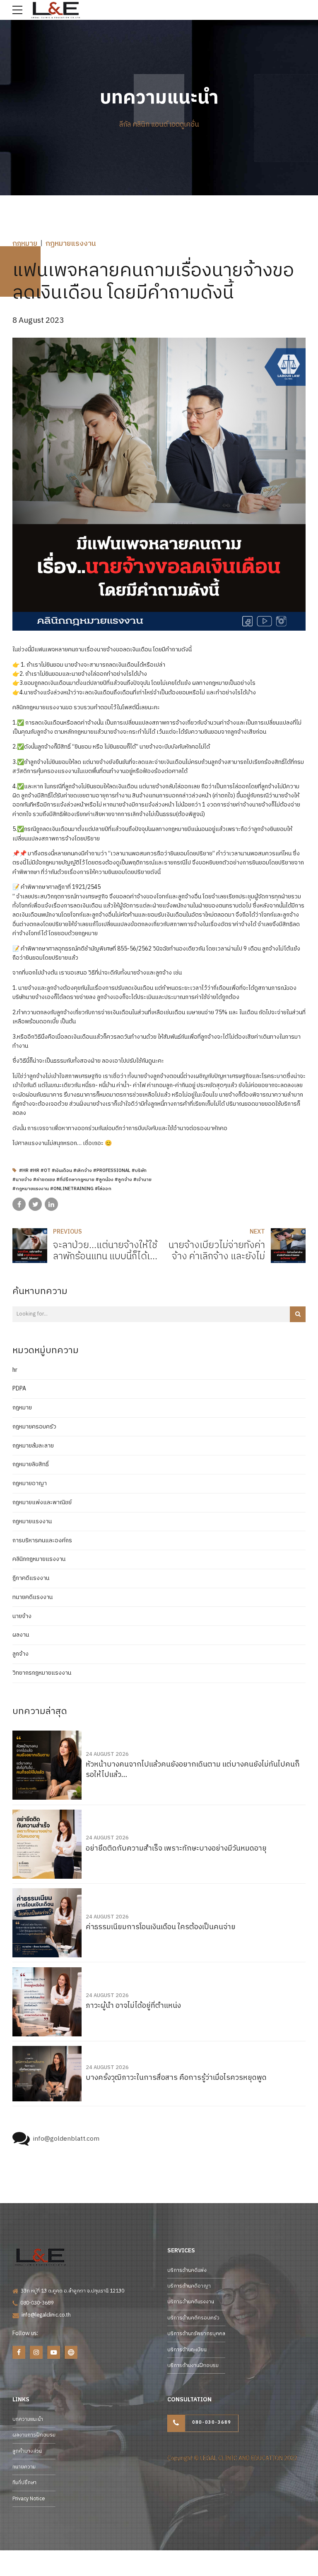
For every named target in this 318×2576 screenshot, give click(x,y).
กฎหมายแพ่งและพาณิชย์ (42, 1503)
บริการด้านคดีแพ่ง (187, 2270)
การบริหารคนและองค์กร (42, 1541)
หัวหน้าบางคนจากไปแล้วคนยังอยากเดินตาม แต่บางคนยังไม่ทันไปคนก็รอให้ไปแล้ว (193, 1770)
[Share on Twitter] (35, 1204)
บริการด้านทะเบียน (187, 2350)
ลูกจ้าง (20, 1654)
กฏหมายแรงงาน (71, 244)
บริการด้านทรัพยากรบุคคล (196, 2334)
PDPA (19, 1389)
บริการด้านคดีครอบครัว (193, 2318)
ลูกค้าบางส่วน (27, 2451)
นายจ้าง (22, 1616)
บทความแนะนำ (28, 2419)
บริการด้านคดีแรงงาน (191, 2302)
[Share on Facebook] (19, 1204)
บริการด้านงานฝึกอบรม (193, 2366)
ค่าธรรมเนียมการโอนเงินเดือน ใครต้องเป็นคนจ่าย (161, 1927)
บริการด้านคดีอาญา (189, 2286)
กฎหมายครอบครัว (34, 1427)
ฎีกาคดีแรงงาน (31, 1578)
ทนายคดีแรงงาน (33, 1597)
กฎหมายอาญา (30, 1484)
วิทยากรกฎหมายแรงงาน (42, 1673)
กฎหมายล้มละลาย (33, 1446)
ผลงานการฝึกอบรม (34, 2435)
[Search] (298, 1314)
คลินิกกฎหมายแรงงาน (39, 1559)
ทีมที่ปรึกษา (24, 2483)
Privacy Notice (29, 2499)
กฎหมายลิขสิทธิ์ (31, 1464)
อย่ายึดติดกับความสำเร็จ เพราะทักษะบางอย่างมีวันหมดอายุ (176, 1849)
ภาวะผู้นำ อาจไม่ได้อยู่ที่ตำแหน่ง (133, 2006)
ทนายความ (24, 2467)
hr (15, 1370)
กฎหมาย (25, 244)
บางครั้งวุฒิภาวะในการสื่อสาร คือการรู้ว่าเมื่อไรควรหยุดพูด (176, 2078)
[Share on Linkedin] (51, 1204)
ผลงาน (21, 1635)
